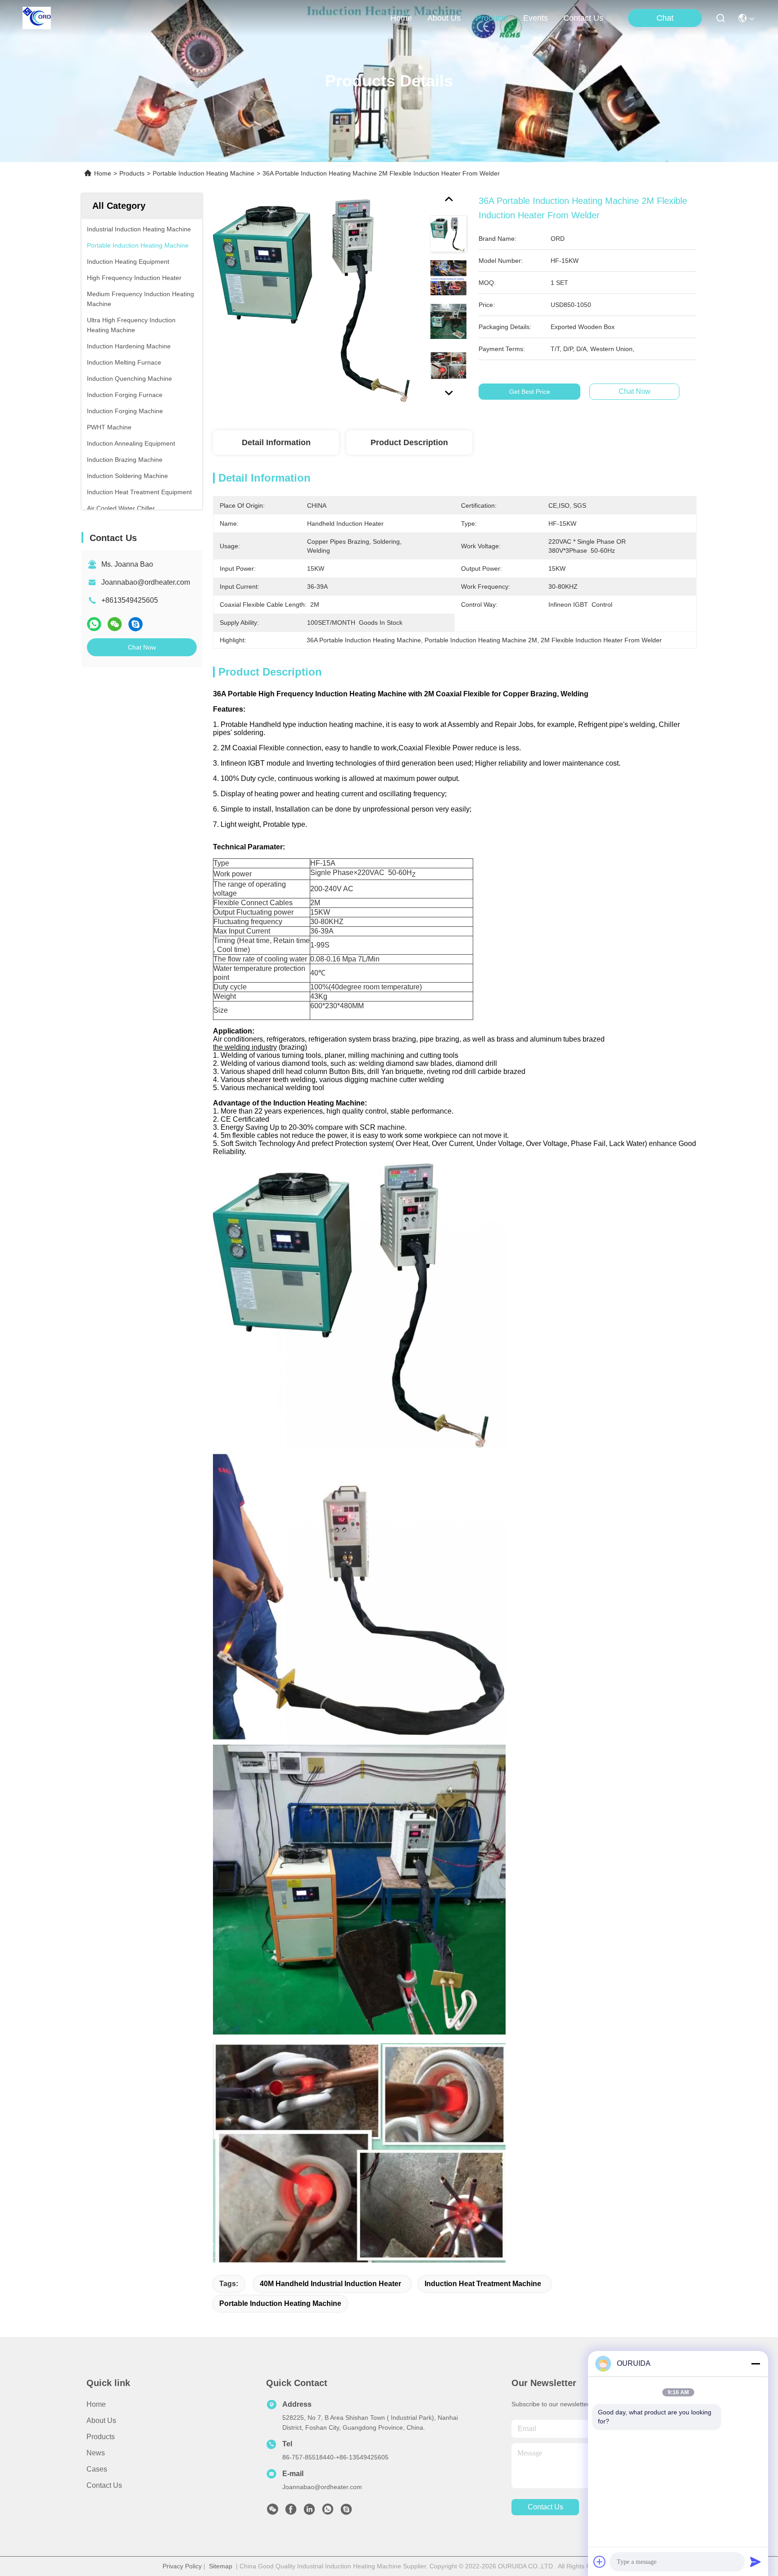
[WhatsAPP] (94, 624)
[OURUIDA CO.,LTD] (37, 18)
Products (132, 173)
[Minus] (755, 2364)
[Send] (755, 2562)
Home (401, 18)
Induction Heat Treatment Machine (483, 2284)
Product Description (409, 442)
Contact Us (104, 2485)
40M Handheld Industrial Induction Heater (330, 2284)
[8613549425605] (328, 2512)
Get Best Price (530, 392)
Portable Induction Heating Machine (204, 173)
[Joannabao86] (346, 2512)
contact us (583, 18)
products (492, 18)
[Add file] (600, 2562)
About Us (101, 2420)
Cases (97, 2469)
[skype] (136, 624)
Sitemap (221, 2566)
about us (444, 18)
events (536, 18)
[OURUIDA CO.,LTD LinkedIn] (309, 2512)
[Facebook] (291, 2512)
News (96, 2453)
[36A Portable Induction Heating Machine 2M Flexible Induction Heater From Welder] (317, 298)
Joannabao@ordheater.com (146, 582)
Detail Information (276, 442)
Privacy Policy (182, 2566)
